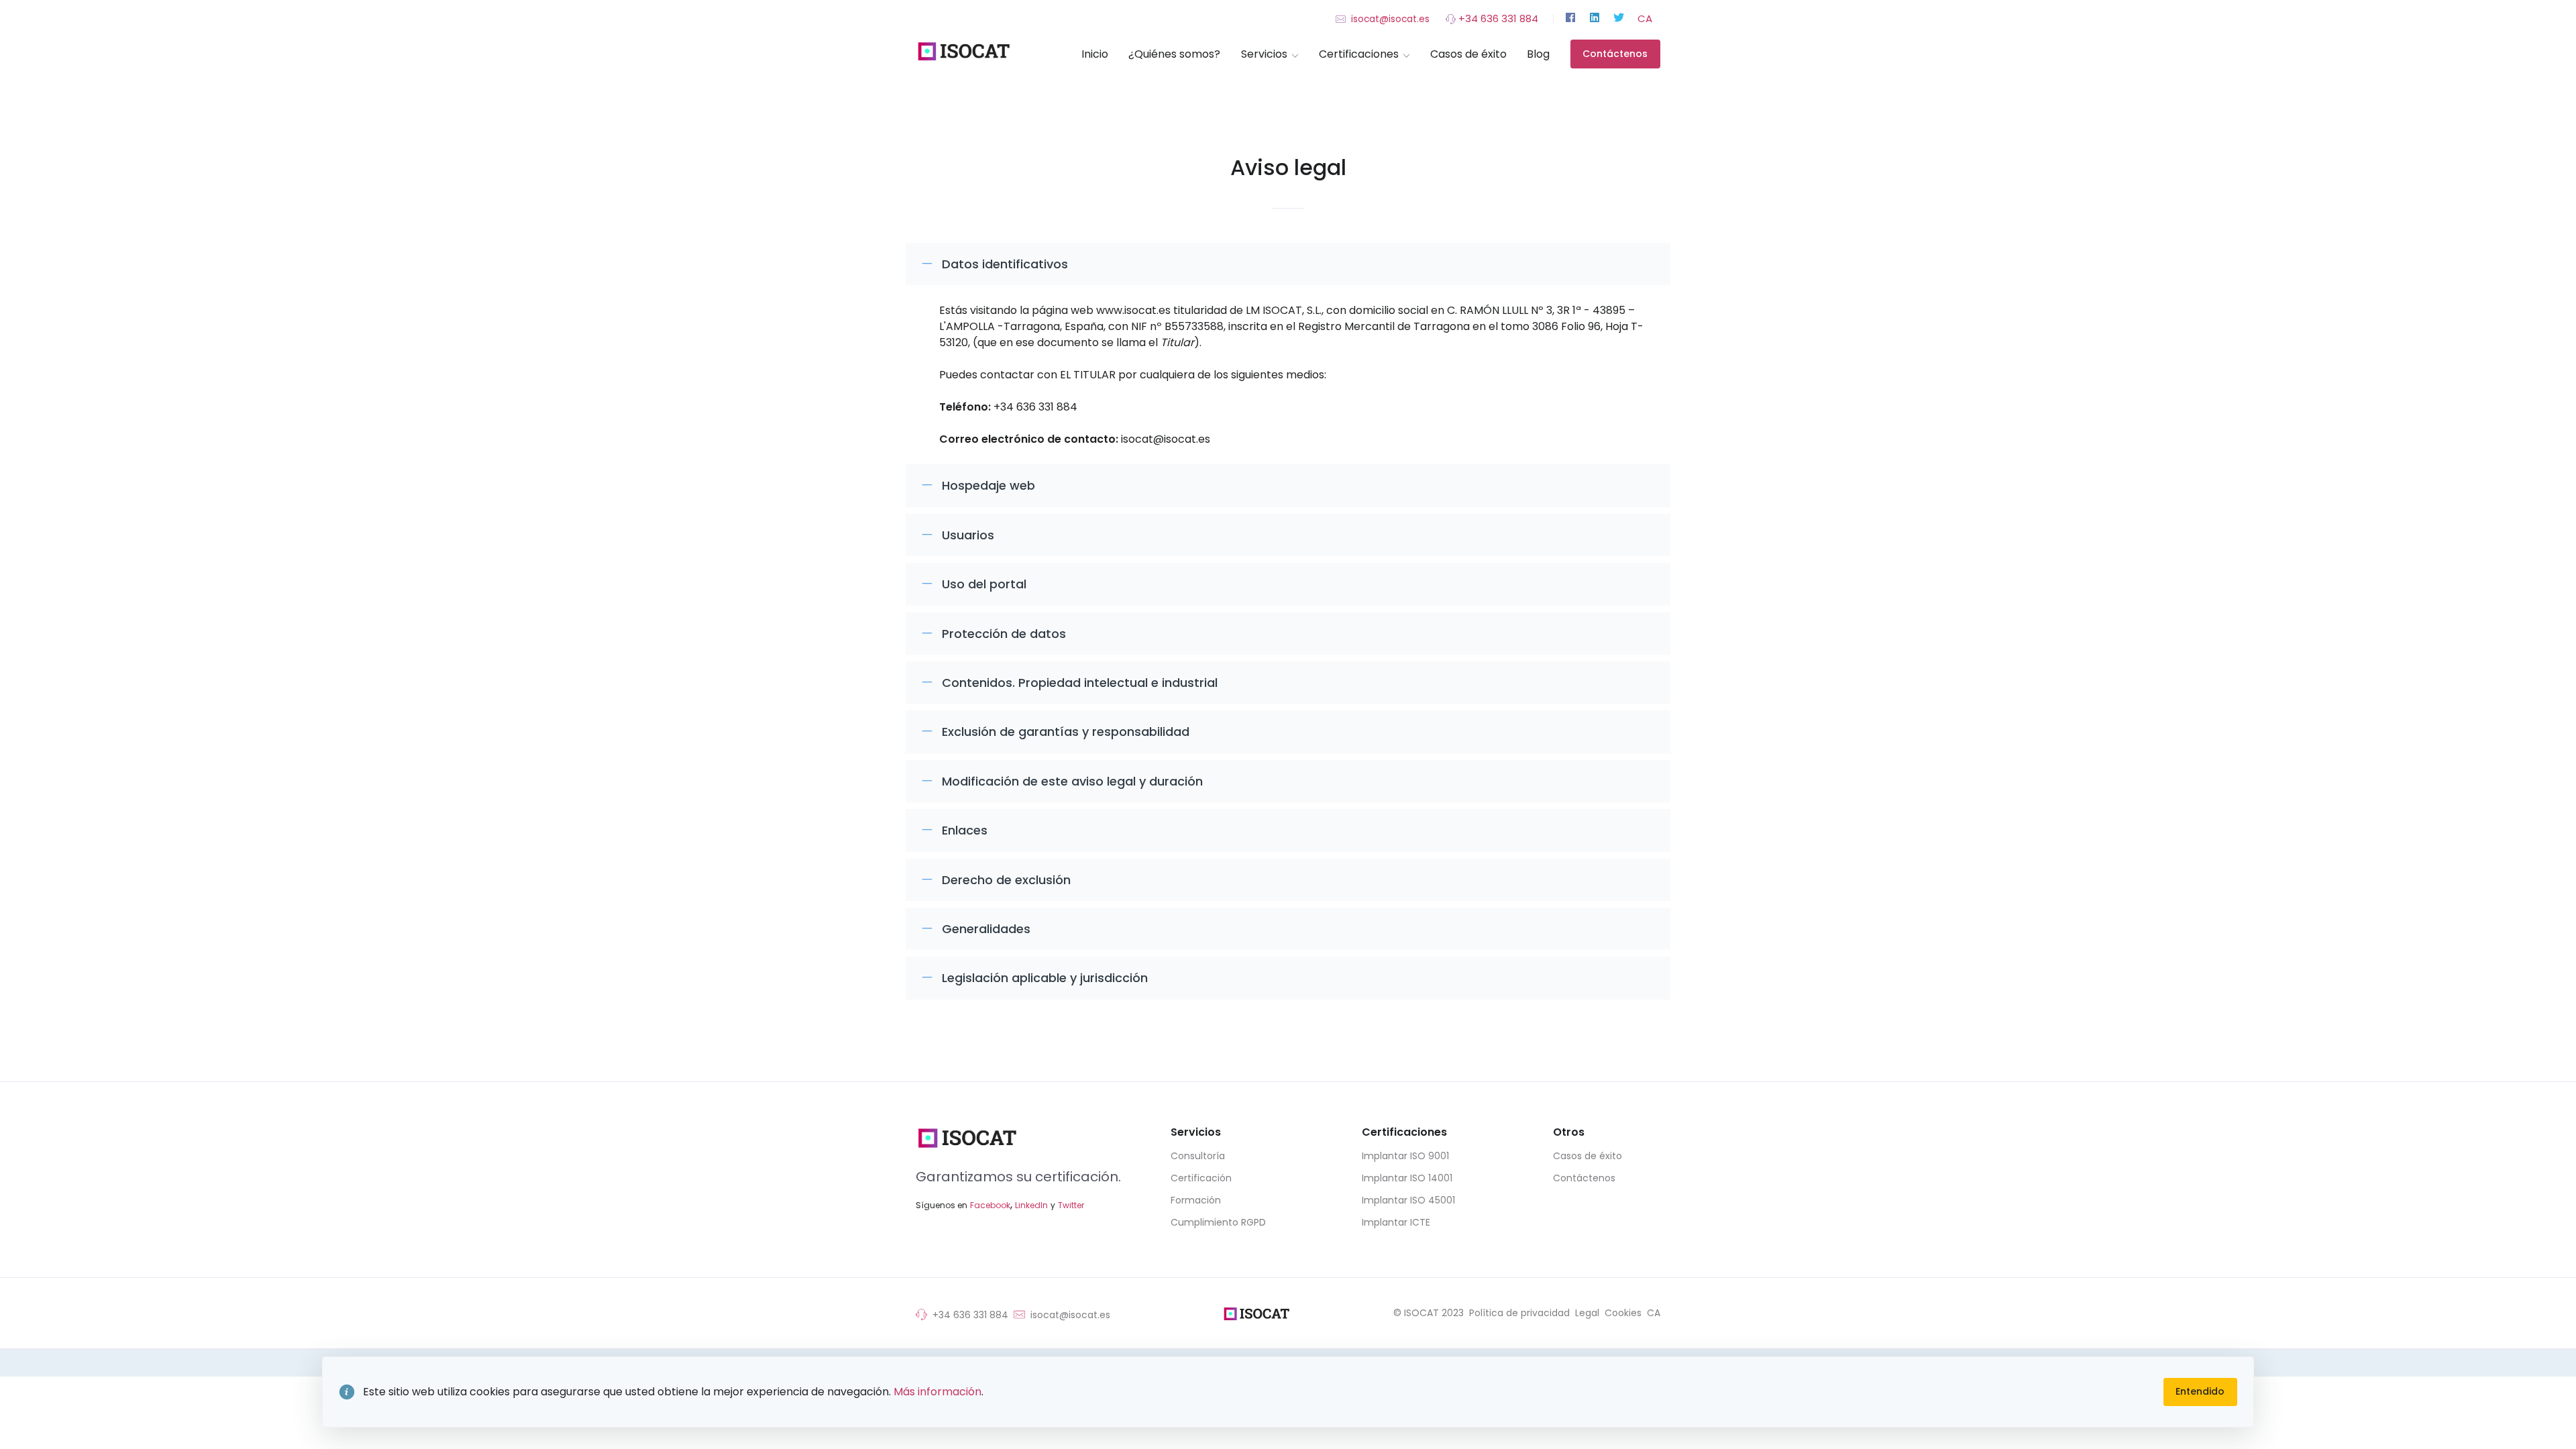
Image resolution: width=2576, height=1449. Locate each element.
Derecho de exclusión (1006, 880)
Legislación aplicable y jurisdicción (1045, 978)
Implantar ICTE (1396, 1222)
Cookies (1623, 1313)
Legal (1587, 1313)
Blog (1538, 54)
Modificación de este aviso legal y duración (1072, 781)
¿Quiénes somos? (1174, 54)
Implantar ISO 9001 (1405, 1156)
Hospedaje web (988, 485)
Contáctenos (1615, 54)
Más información (937, 1392)
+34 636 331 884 (1497, 18)
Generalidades (986, 929)
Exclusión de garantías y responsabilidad (1066, 732)
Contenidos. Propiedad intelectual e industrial (1080, 683)
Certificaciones (1359, 54)
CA (1645, 18)
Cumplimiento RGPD (1218, 1222)
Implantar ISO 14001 (1407, 1178)
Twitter (1071, 1205)
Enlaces (965, 830)
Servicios (1264, 54)
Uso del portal (984, 584)
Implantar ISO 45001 (1408, 1200)
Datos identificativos (1005, 264)
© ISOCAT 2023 (1429, 1313)
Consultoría (1198, 1156)
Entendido (2200, 1391)
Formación (1196, 1200)
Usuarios (968, 535)
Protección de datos (1004, 634)
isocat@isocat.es (1389, 19)
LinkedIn (1031, 1205)
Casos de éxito (1468, 54)
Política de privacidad (1519, 1313)
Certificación (1201, 1178)
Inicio (1095, 54)
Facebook (990, 1205)
